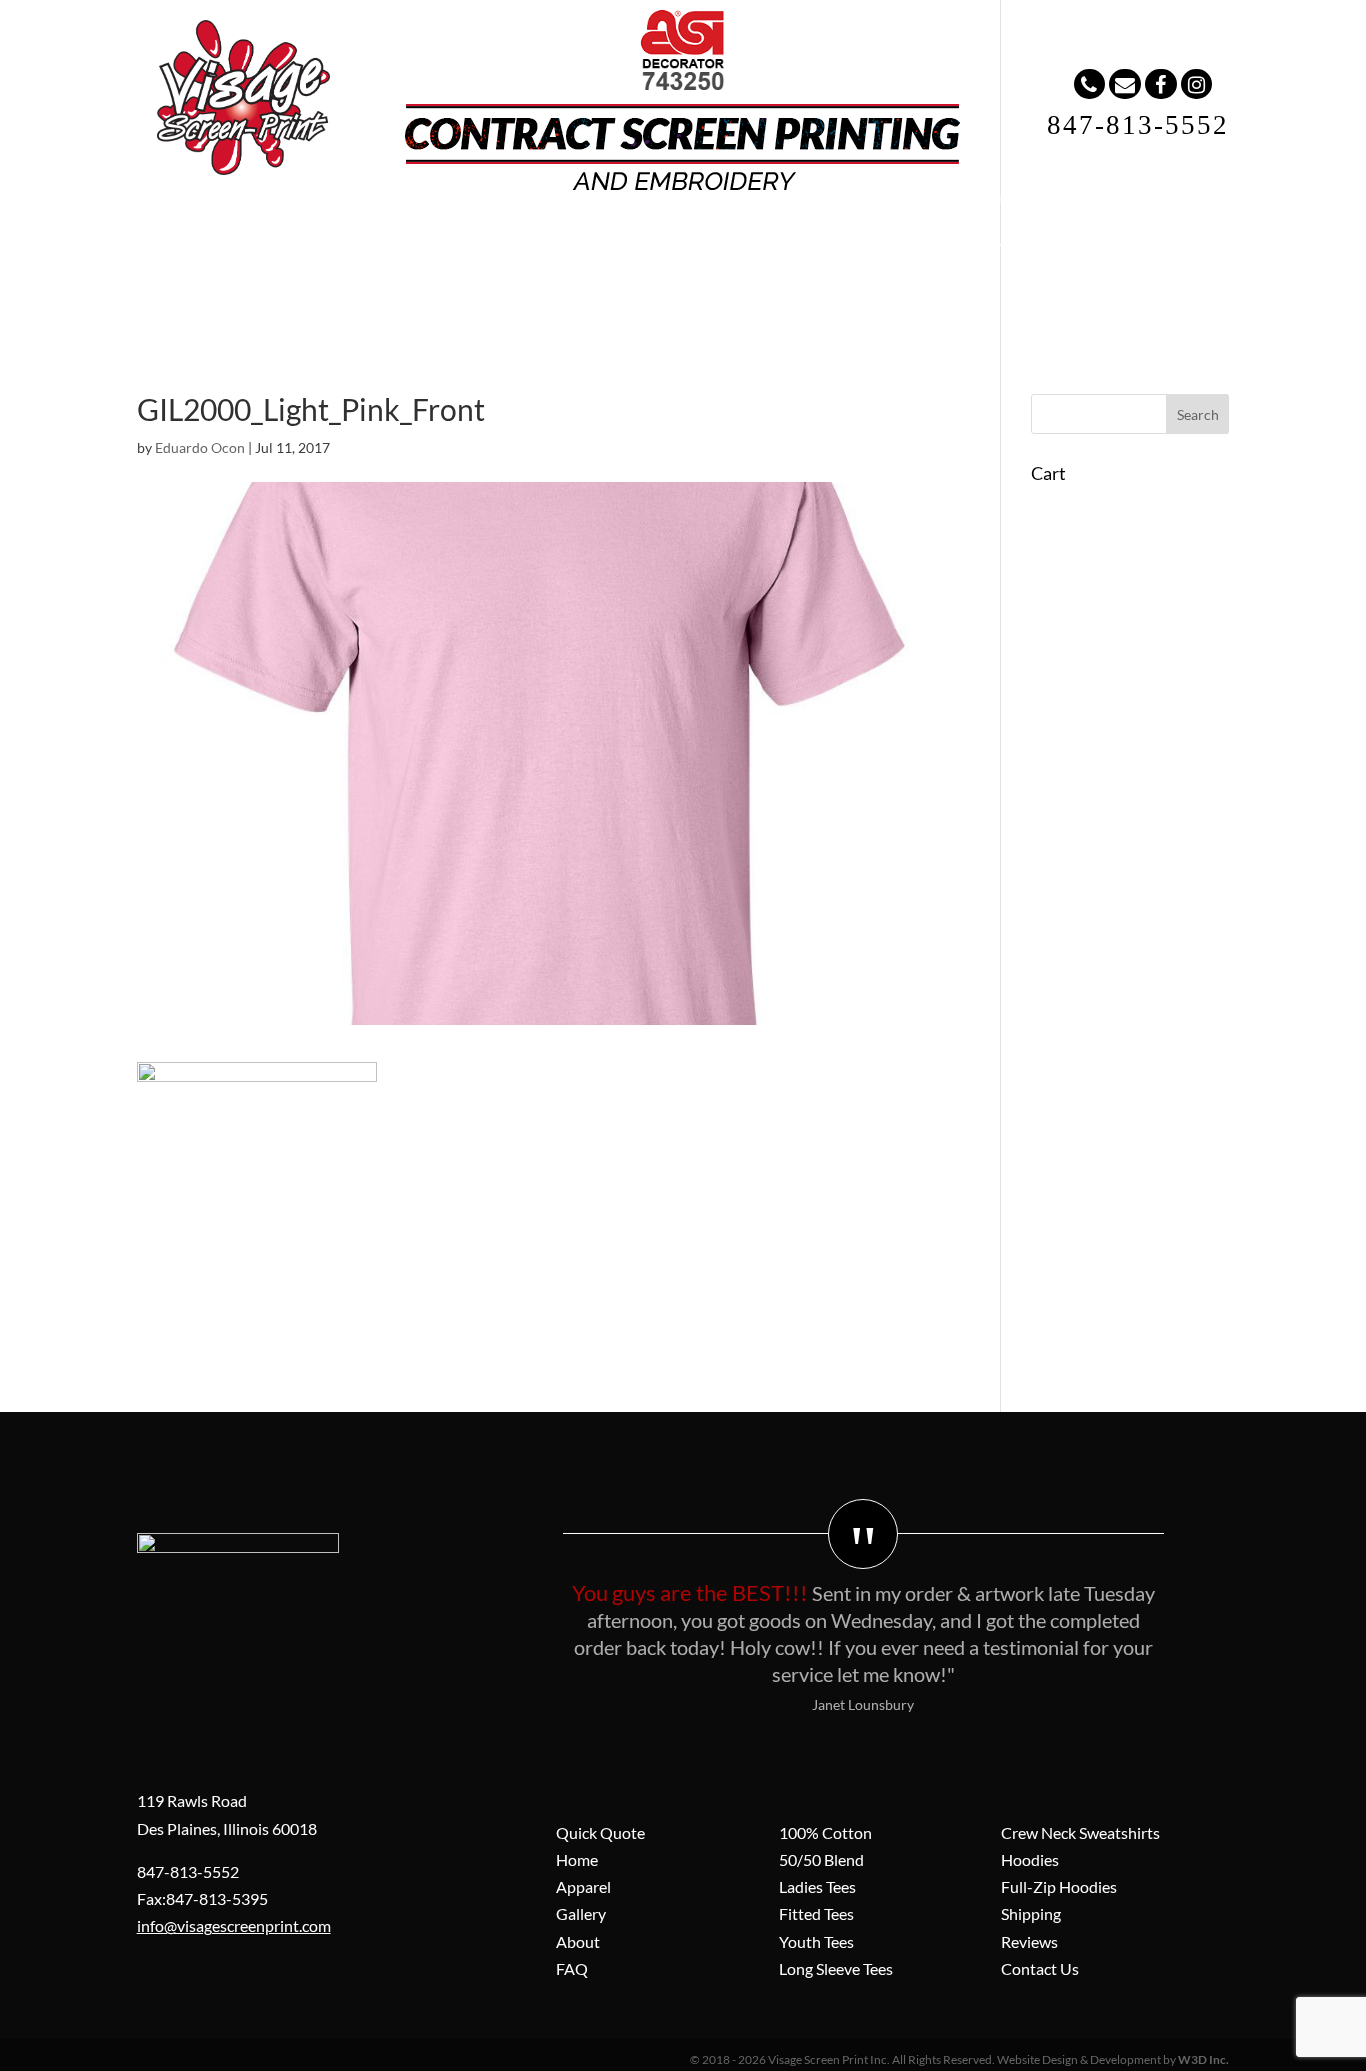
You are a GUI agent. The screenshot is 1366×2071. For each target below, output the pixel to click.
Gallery (526, 240)
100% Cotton (825, 1832)
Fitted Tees (816, 1913)
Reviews (1029, 1941)
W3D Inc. (1203, 2059)
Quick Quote (600, 1832)
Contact (822, 240)
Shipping (1031, 1913)
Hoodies (1030, 1859)
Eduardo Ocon (200, 447)
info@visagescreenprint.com (234, 1925)
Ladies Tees (817, 1886)
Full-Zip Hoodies (1059, 1886)
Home (311, 240)
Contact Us (1040, 1968)
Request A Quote (967, 240)
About (630, 240)
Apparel (416, 240)
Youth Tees (816, 1941)
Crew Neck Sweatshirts (1080, 1832)
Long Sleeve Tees (836, 1968)
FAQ (723, 240)
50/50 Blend (821, 1859)
